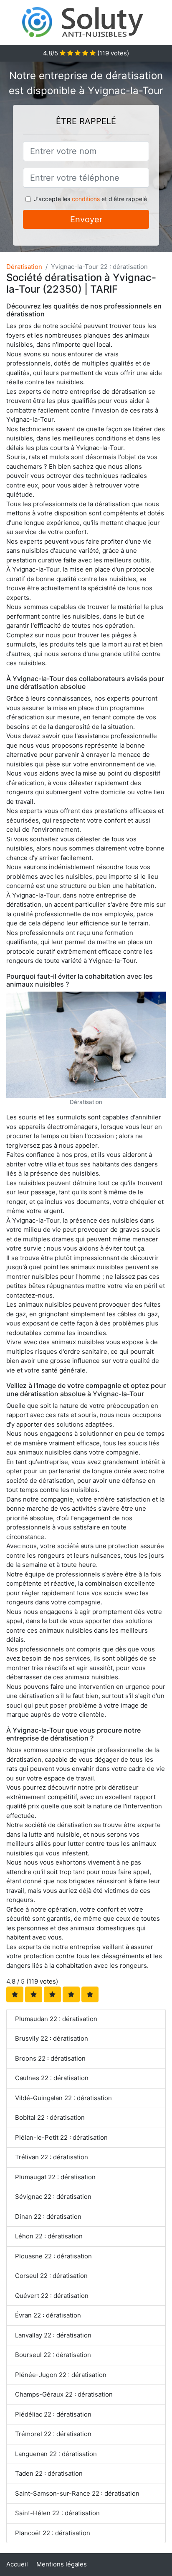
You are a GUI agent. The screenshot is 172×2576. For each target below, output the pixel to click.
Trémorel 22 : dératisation (53, 2434)
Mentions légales (62, 2564)
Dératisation (24, 267)
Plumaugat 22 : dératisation (55, 2177)
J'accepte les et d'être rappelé (90, 199)
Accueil (17, 2564)
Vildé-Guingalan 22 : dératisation (63, 2098)
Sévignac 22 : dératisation (53, 2197)
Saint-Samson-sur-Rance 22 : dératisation (77, 2493)
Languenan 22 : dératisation (56, 2454)
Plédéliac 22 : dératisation (53, 2414)
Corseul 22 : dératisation (51, 2276)
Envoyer (86, 219)
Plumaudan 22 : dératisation (56, 2019)
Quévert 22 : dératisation (52, 2296)
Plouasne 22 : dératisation (53, 2256)
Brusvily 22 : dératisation (52, 2038)
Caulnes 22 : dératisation (52, 2078)
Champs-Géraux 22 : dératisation (64, 2394)
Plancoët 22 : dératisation (53, 2533)
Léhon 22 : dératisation (49, 2236)
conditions (86, 199)
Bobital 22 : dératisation (50, 2117)
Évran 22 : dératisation (48, 2315)
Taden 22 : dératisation (49, 2473)
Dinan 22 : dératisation (48, 2217)
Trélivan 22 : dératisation (52, 2157)
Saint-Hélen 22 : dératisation (57, 2513)
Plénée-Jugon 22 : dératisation (61, 2375)
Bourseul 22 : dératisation (53, 2355)
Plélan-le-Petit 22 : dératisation (61, 2137)
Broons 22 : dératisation (50, 2058)
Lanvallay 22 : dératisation (53, 2335)
